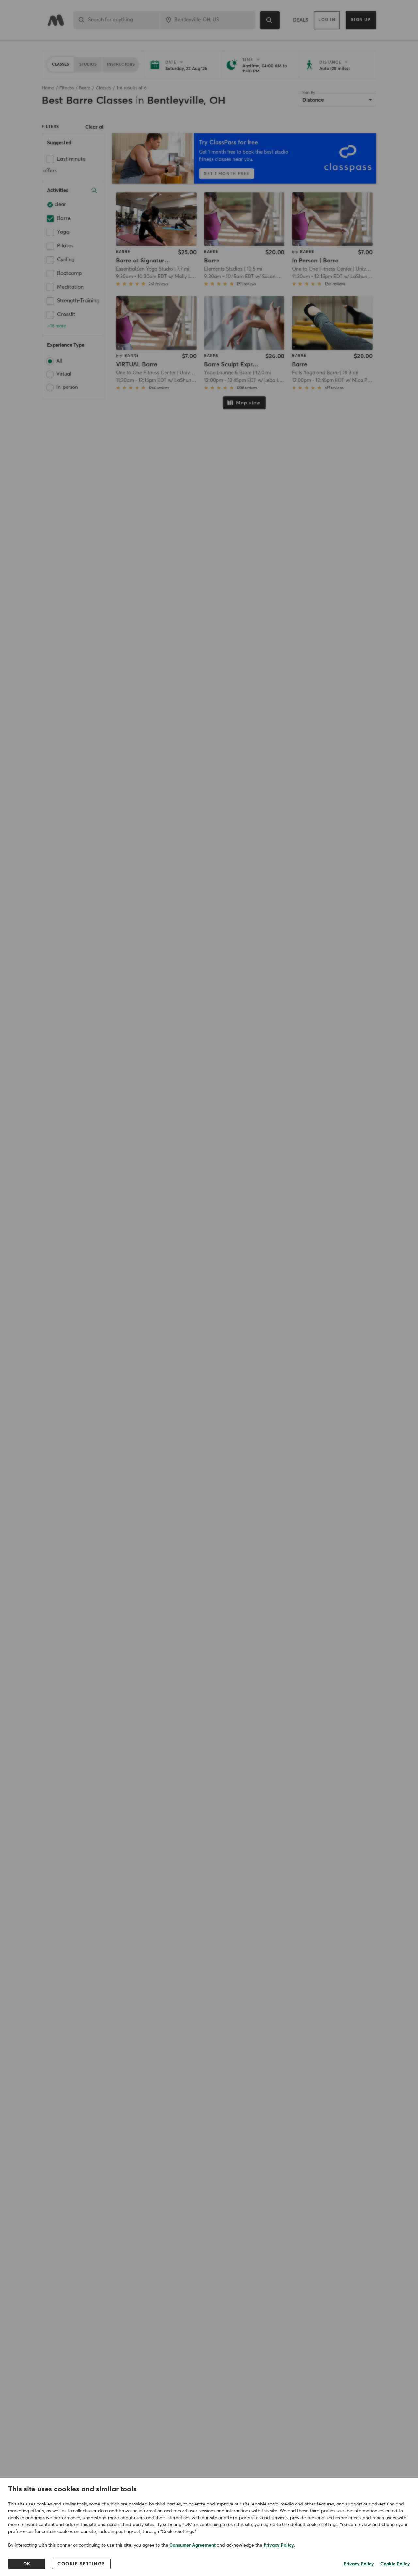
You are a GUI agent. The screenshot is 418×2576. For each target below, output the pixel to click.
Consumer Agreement (193, 2545)
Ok (27, 2564)
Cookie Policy (395, 2564)
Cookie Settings (81, 2564)
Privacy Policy (279, 2545)
